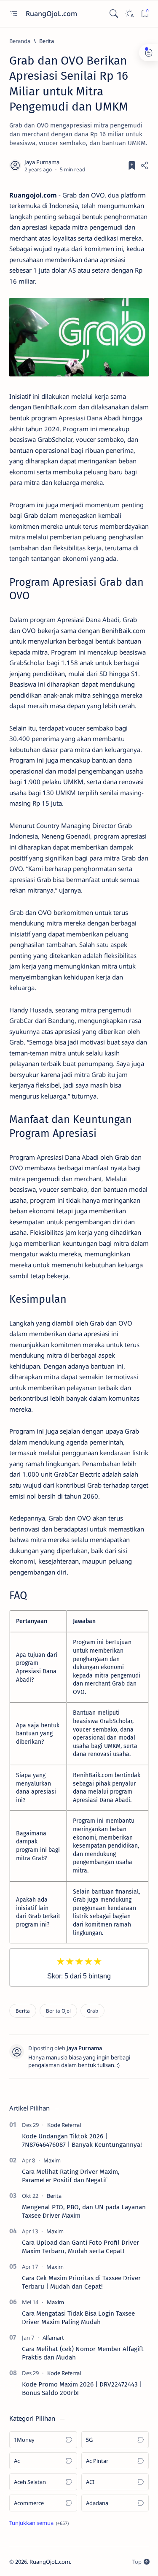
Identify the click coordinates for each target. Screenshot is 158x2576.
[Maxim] (52, 2160)
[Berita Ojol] (58, 2011)
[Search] (114, 14)
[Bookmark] (145, 14)
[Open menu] (13, 14)
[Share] (145, 165)
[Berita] (23, 2011)
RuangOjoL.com (52, 14)
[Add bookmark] (132, 165)
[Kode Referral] (64, 2125)
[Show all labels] (39, 2523)
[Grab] (92, 2011)
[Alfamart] (53, 2338)
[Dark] (129, 14)
